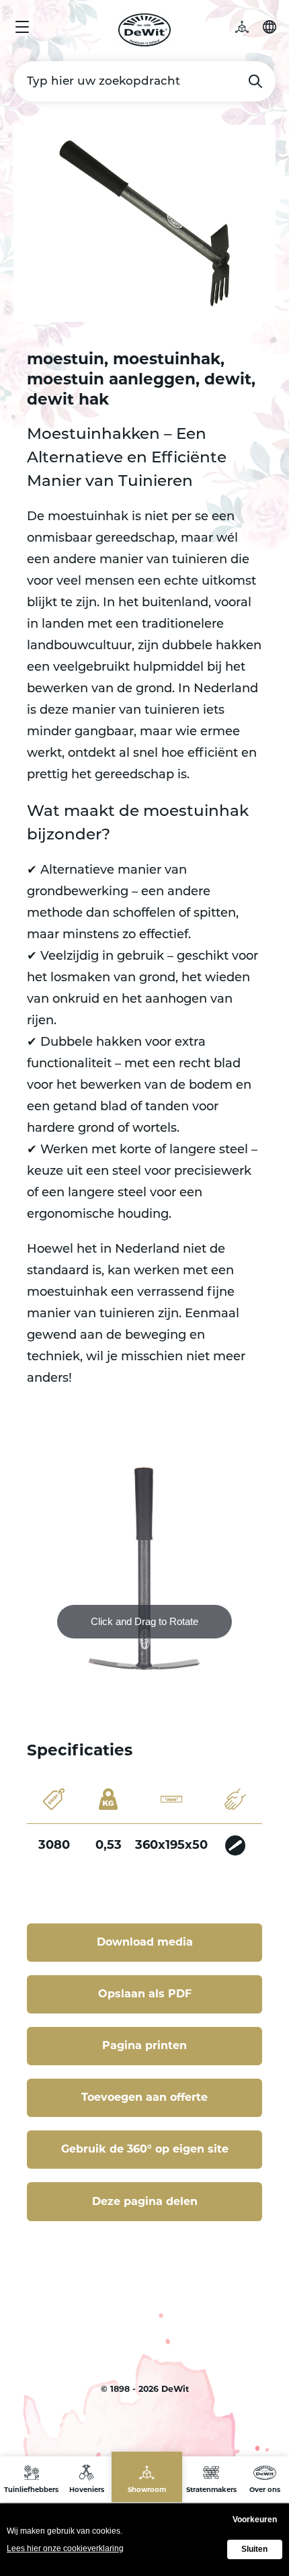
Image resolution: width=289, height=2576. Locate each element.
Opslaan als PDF (145, 1994)
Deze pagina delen (145, 2201)
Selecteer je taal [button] (270, 27)
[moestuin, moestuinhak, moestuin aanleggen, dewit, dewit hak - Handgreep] (235, 1845)
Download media (145, 1942)
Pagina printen (144, 2045)
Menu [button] (22, 27)
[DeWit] (145, 30)
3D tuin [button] (249, 27)
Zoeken (255, 81)
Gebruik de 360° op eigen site (145, 2149)
